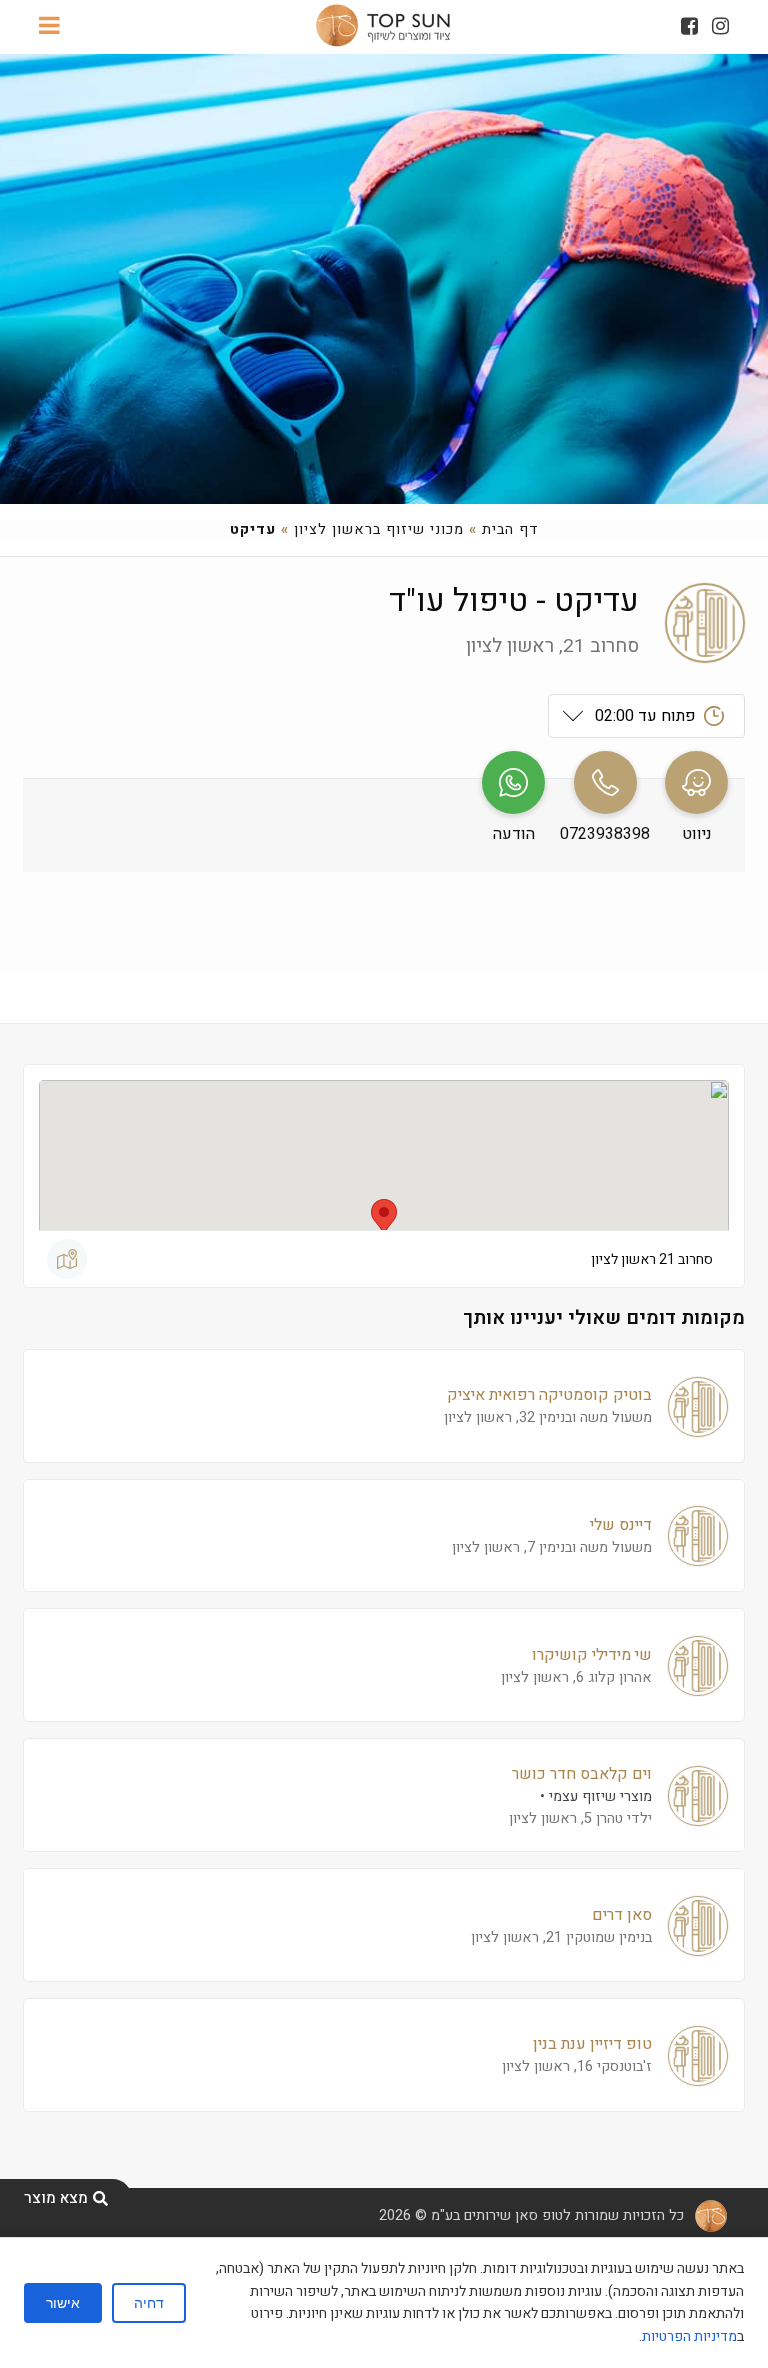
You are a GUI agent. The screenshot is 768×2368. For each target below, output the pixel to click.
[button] (384, 1217)
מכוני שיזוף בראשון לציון (379, 529)
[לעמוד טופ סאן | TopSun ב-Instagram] (720, 26)
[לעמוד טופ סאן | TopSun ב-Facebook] (689, 26)
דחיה (149, 2303)
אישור (63, 2303)
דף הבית (510, 529)
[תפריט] (49, 27)
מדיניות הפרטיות (689, 2336)
